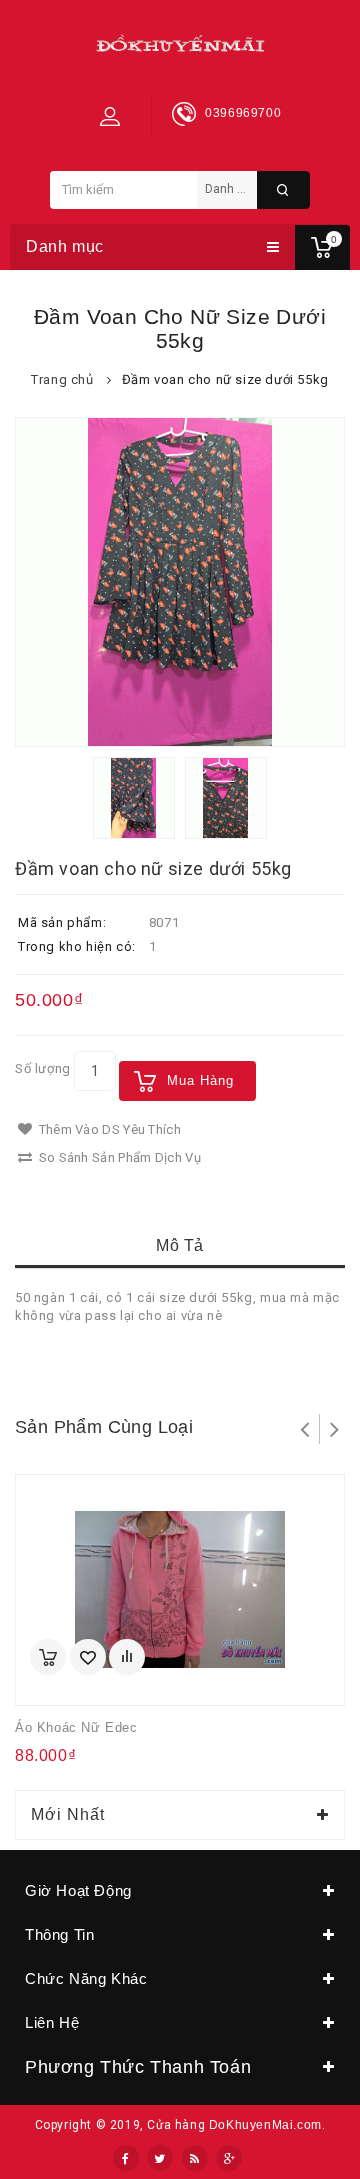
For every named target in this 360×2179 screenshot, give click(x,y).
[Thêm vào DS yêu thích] (88, 1657)
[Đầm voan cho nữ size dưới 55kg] (180, 582)
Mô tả (180, 1245)
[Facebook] (126, 2158)
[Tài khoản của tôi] (110, 116)
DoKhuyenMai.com (265, 2125)
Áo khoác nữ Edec (76, 1727)
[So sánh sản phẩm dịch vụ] (127, 1657)
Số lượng (43, 1068)
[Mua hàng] (48, 1657)
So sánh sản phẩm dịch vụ (118, 1157)
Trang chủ (62, 379)
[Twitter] (160, 2158)
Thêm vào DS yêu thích (108, 1129)
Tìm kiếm (283, 190)
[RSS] (195, 2158)
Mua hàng (200, 1080)
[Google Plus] (229, 2158)
